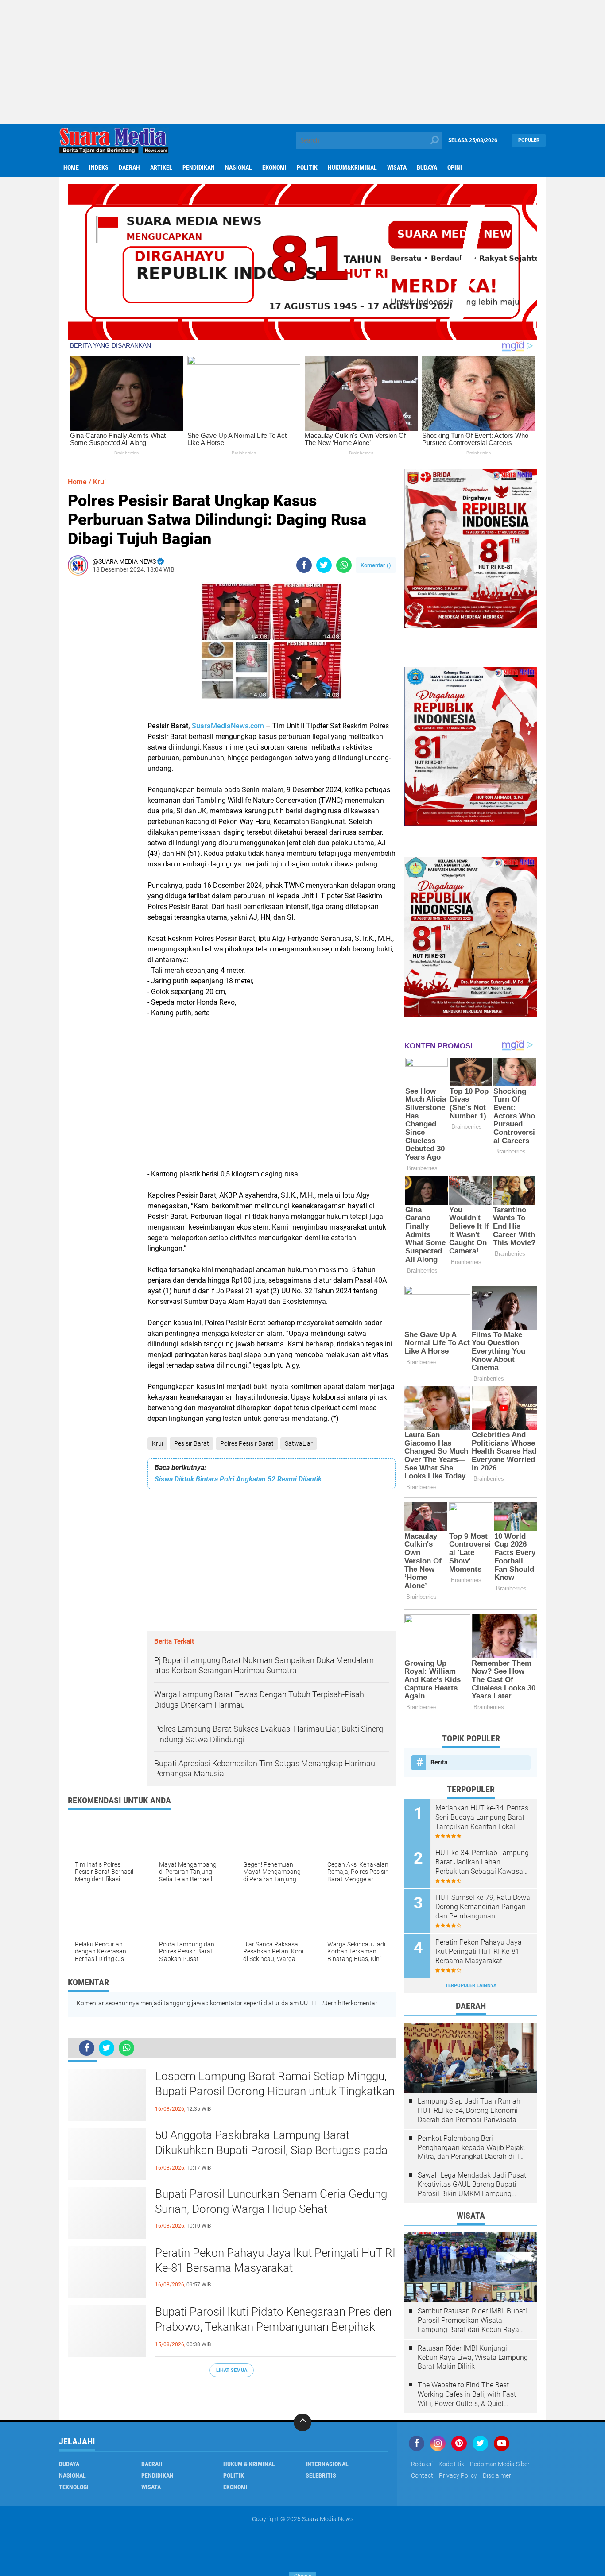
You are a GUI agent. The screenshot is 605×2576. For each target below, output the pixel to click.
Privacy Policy (458, 2475)
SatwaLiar (299, 1443)
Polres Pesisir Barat (247, 1443)
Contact (422, 2475)
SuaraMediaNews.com (228, 726)
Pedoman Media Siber (500, 2464)
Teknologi (74, 2487)
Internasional (327, 2464)
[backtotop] (302, 2422)
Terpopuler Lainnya (471, 1986)
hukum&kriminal (352, 167)
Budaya (427, 167)
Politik (307, 167)
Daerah (129, 167)
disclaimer (497, 2475)
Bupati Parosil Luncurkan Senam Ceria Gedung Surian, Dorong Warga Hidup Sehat (271, 2201)
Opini (455, 167)
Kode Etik (451, 2464)
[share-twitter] (324, 565)
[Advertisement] (302, 62)
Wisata (397, 167)
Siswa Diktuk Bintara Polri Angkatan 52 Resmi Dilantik (238, 1479)
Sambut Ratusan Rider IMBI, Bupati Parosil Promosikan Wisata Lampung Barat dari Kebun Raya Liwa (472, 2321)
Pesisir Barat (192, 1443)
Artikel (161, 167)
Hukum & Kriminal (249, 2464)
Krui (157, 1443)
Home (71, 167)
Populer (529, 140)
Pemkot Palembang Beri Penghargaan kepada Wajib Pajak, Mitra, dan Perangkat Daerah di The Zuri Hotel (473, 2148)
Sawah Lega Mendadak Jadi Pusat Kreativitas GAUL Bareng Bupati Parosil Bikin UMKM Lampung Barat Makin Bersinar (472, 2185)
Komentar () (376, 565)
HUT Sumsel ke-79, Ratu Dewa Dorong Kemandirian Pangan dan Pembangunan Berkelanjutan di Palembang (483, 1907)
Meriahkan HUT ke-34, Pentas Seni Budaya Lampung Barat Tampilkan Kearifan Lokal (482, 1817)
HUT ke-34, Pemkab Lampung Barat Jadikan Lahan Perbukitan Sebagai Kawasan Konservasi (482, 1862)
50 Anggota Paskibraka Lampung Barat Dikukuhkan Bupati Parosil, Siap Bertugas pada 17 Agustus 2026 (271, 2150)
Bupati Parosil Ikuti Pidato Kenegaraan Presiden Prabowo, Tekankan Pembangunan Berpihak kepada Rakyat (273, 2327)
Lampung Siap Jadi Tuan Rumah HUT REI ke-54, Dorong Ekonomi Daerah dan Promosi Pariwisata (469, 2110)
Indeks (99, 167)
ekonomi (274, 167)
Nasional (239, 167)
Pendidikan (199, 167)
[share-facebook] (304, 565)
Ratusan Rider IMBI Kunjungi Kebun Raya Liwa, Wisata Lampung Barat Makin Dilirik (473, 2357)
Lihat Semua (232, 2370)
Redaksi (422, 2464)
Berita (439, 1762)
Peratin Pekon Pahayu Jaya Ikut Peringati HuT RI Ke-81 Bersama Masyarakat (275, 2260)
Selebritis (321, 2475)
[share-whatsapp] (344, 565)
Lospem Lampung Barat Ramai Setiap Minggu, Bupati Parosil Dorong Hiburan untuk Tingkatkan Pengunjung (275, 2091)
